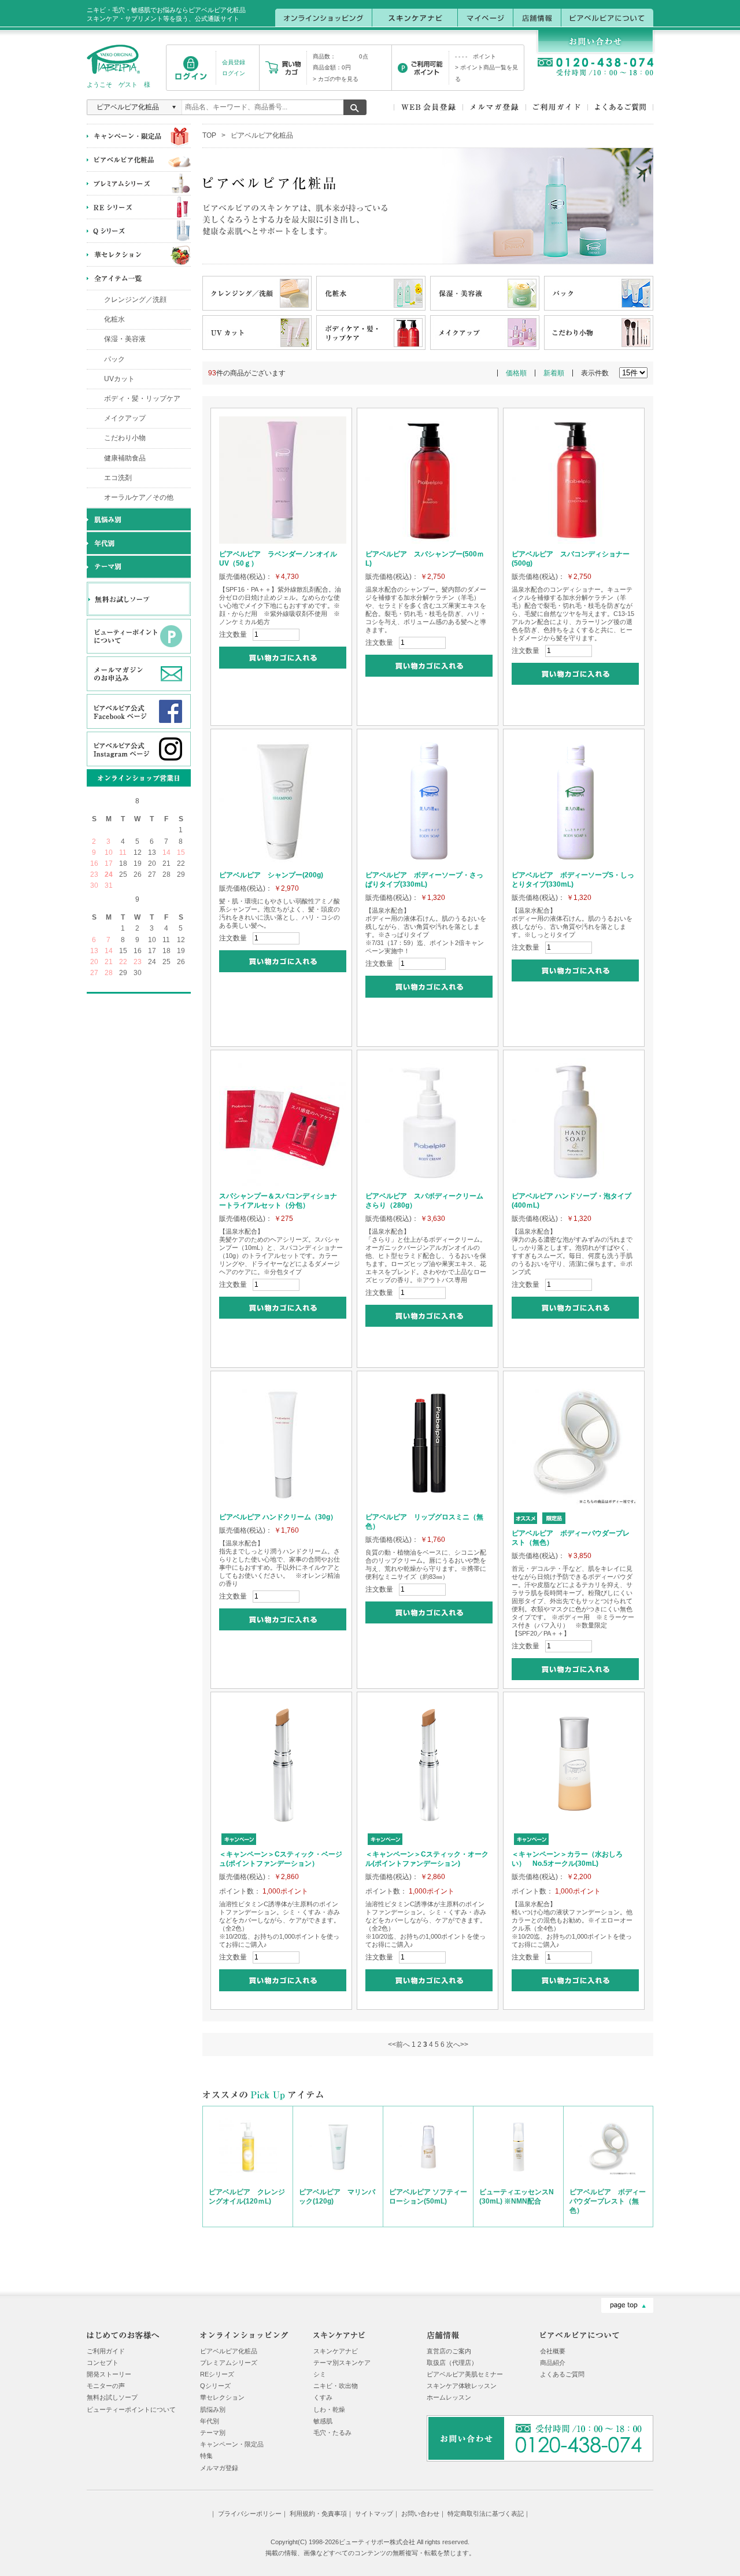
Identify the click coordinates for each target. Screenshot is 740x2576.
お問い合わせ (420, 2514)
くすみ (323, 2397)
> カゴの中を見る (336, 79)
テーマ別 (213, 2433)
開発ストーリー (109, 2374)
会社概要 (553, 2351)
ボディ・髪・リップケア (142, 398)
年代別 (210, 2421)
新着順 (554, 373)
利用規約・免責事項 (318, 2514)
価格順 (516, 373)
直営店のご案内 (449, 2351)
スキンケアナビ (336, 2351)
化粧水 (114, 319)
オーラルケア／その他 (139, 497)
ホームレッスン (449, 2397)
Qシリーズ (215, 2386)
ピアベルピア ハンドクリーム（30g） (278, 1517)
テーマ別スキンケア (342, 2363)
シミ (320, 2374)
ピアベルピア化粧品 (229, 2351)
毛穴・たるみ (332, 2433)
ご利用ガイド (106, 2351)
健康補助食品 (125, 458)
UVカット (119, 379)
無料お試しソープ (112, 2397)
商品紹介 (553, 2363)
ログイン (234, 73)
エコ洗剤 (118, 478)
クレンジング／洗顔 (135, 300)
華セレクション (222, 2397)
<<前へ (399, 2044)
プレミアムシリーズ (229, 2363)
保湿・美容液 (125, 339)
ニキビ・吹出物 (336, 2386)
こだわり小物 (125, 438)
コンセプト (103, 2363)
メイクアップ (125, 418)
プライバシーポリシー (250, 2514)
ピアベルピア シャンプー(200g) (271, 875)
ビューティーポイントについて (131, 2409)
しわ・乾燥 (329, 2409)
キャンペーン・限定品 (232, 2444)
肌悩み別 (213, 2409)
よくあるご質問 (562, 2374)
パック (114, 359)
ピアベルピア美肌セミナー (465, 2374)
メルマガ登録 (219, 2468)
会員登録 (234, 62)
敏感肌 (323, 2421)
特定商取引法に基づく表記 (486, 2514)
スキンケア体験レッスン (462, 2386)
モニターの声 (106, 2386)
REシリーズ (217, 2374)
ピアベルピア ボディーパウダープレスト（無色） (608, 2201)
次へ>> (457, 2044)
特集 (206, 2456)
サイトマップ (374, 2514)
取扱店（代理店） (452, 2363)
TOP (209, 135)
